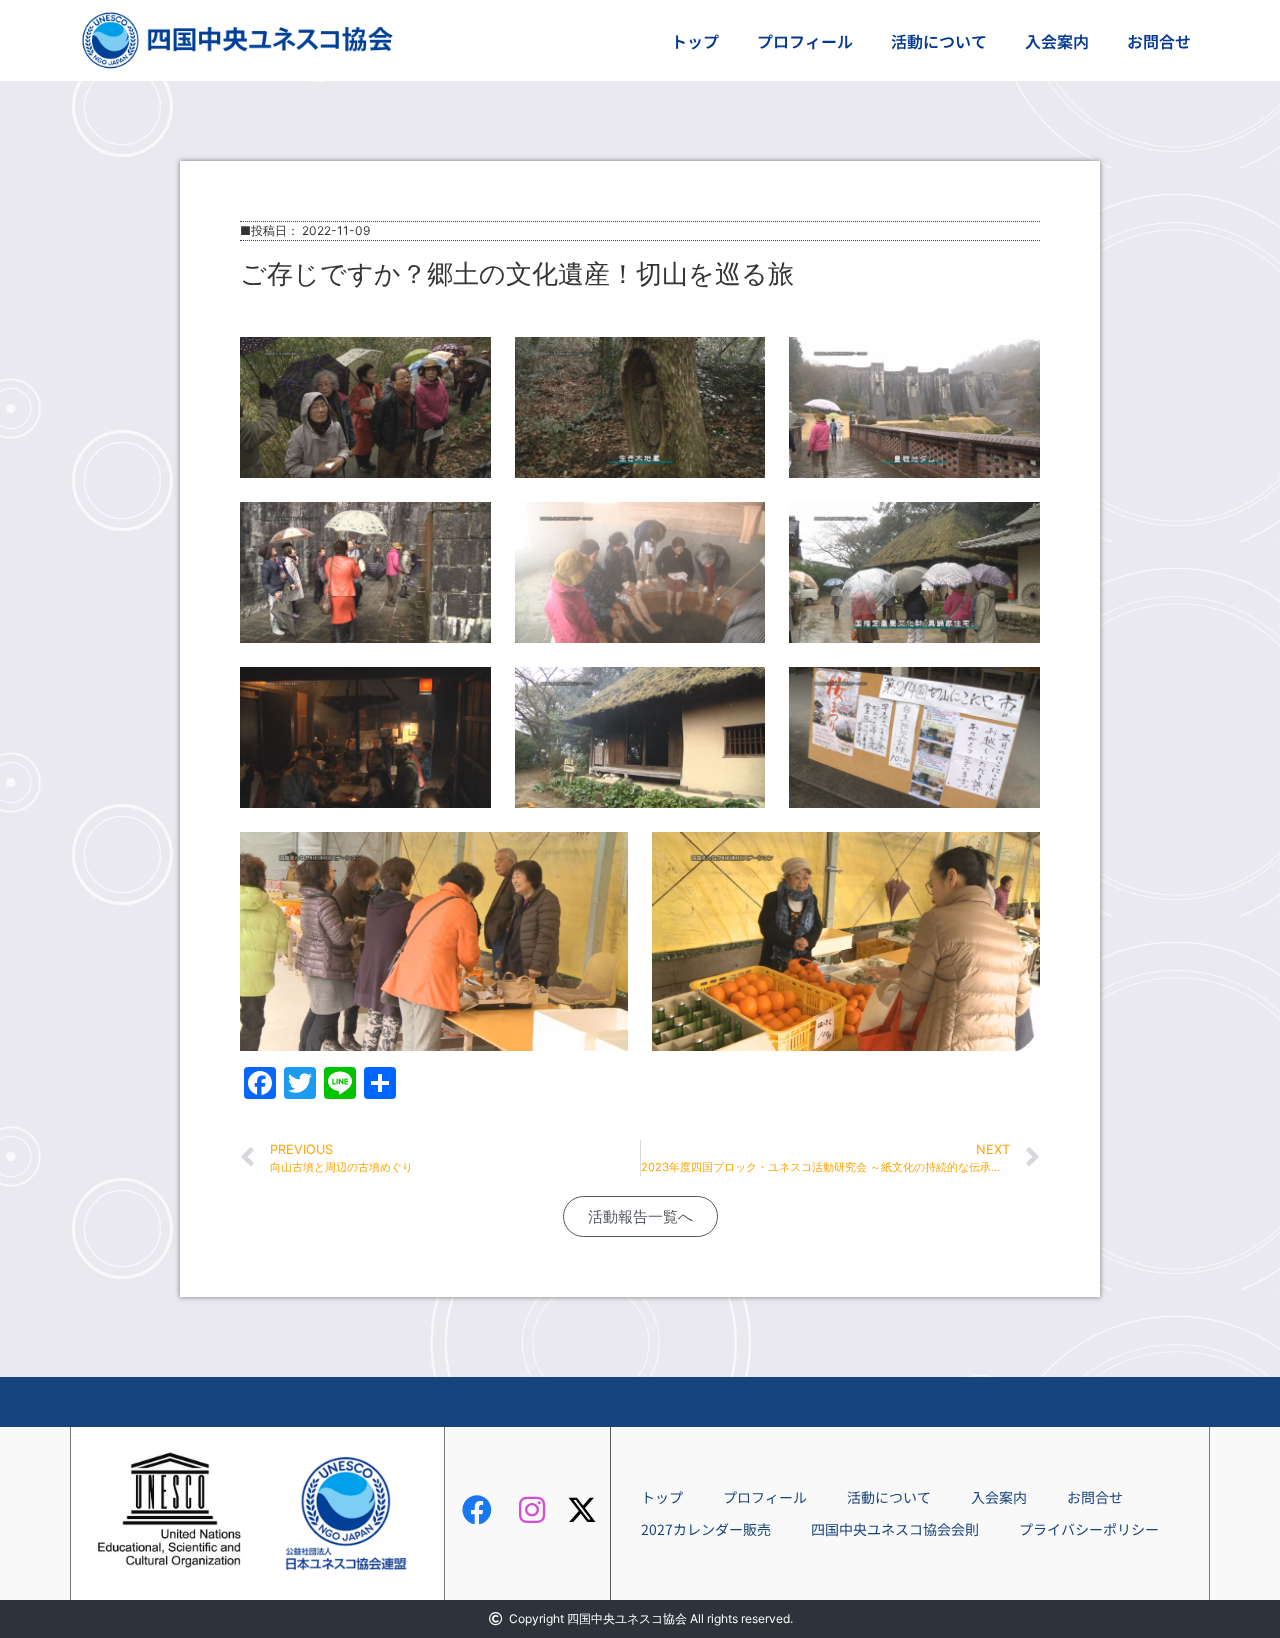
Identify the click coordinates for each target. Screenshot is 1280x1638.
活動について (939, 41)
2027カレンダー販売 (706, 1529)
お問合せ (1159, 41)
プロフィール (805, 41)
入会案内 (1057, 41)
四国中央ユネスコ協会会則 (895, 1529)
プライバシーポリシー (1089, 1529)
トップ (695, 41)
